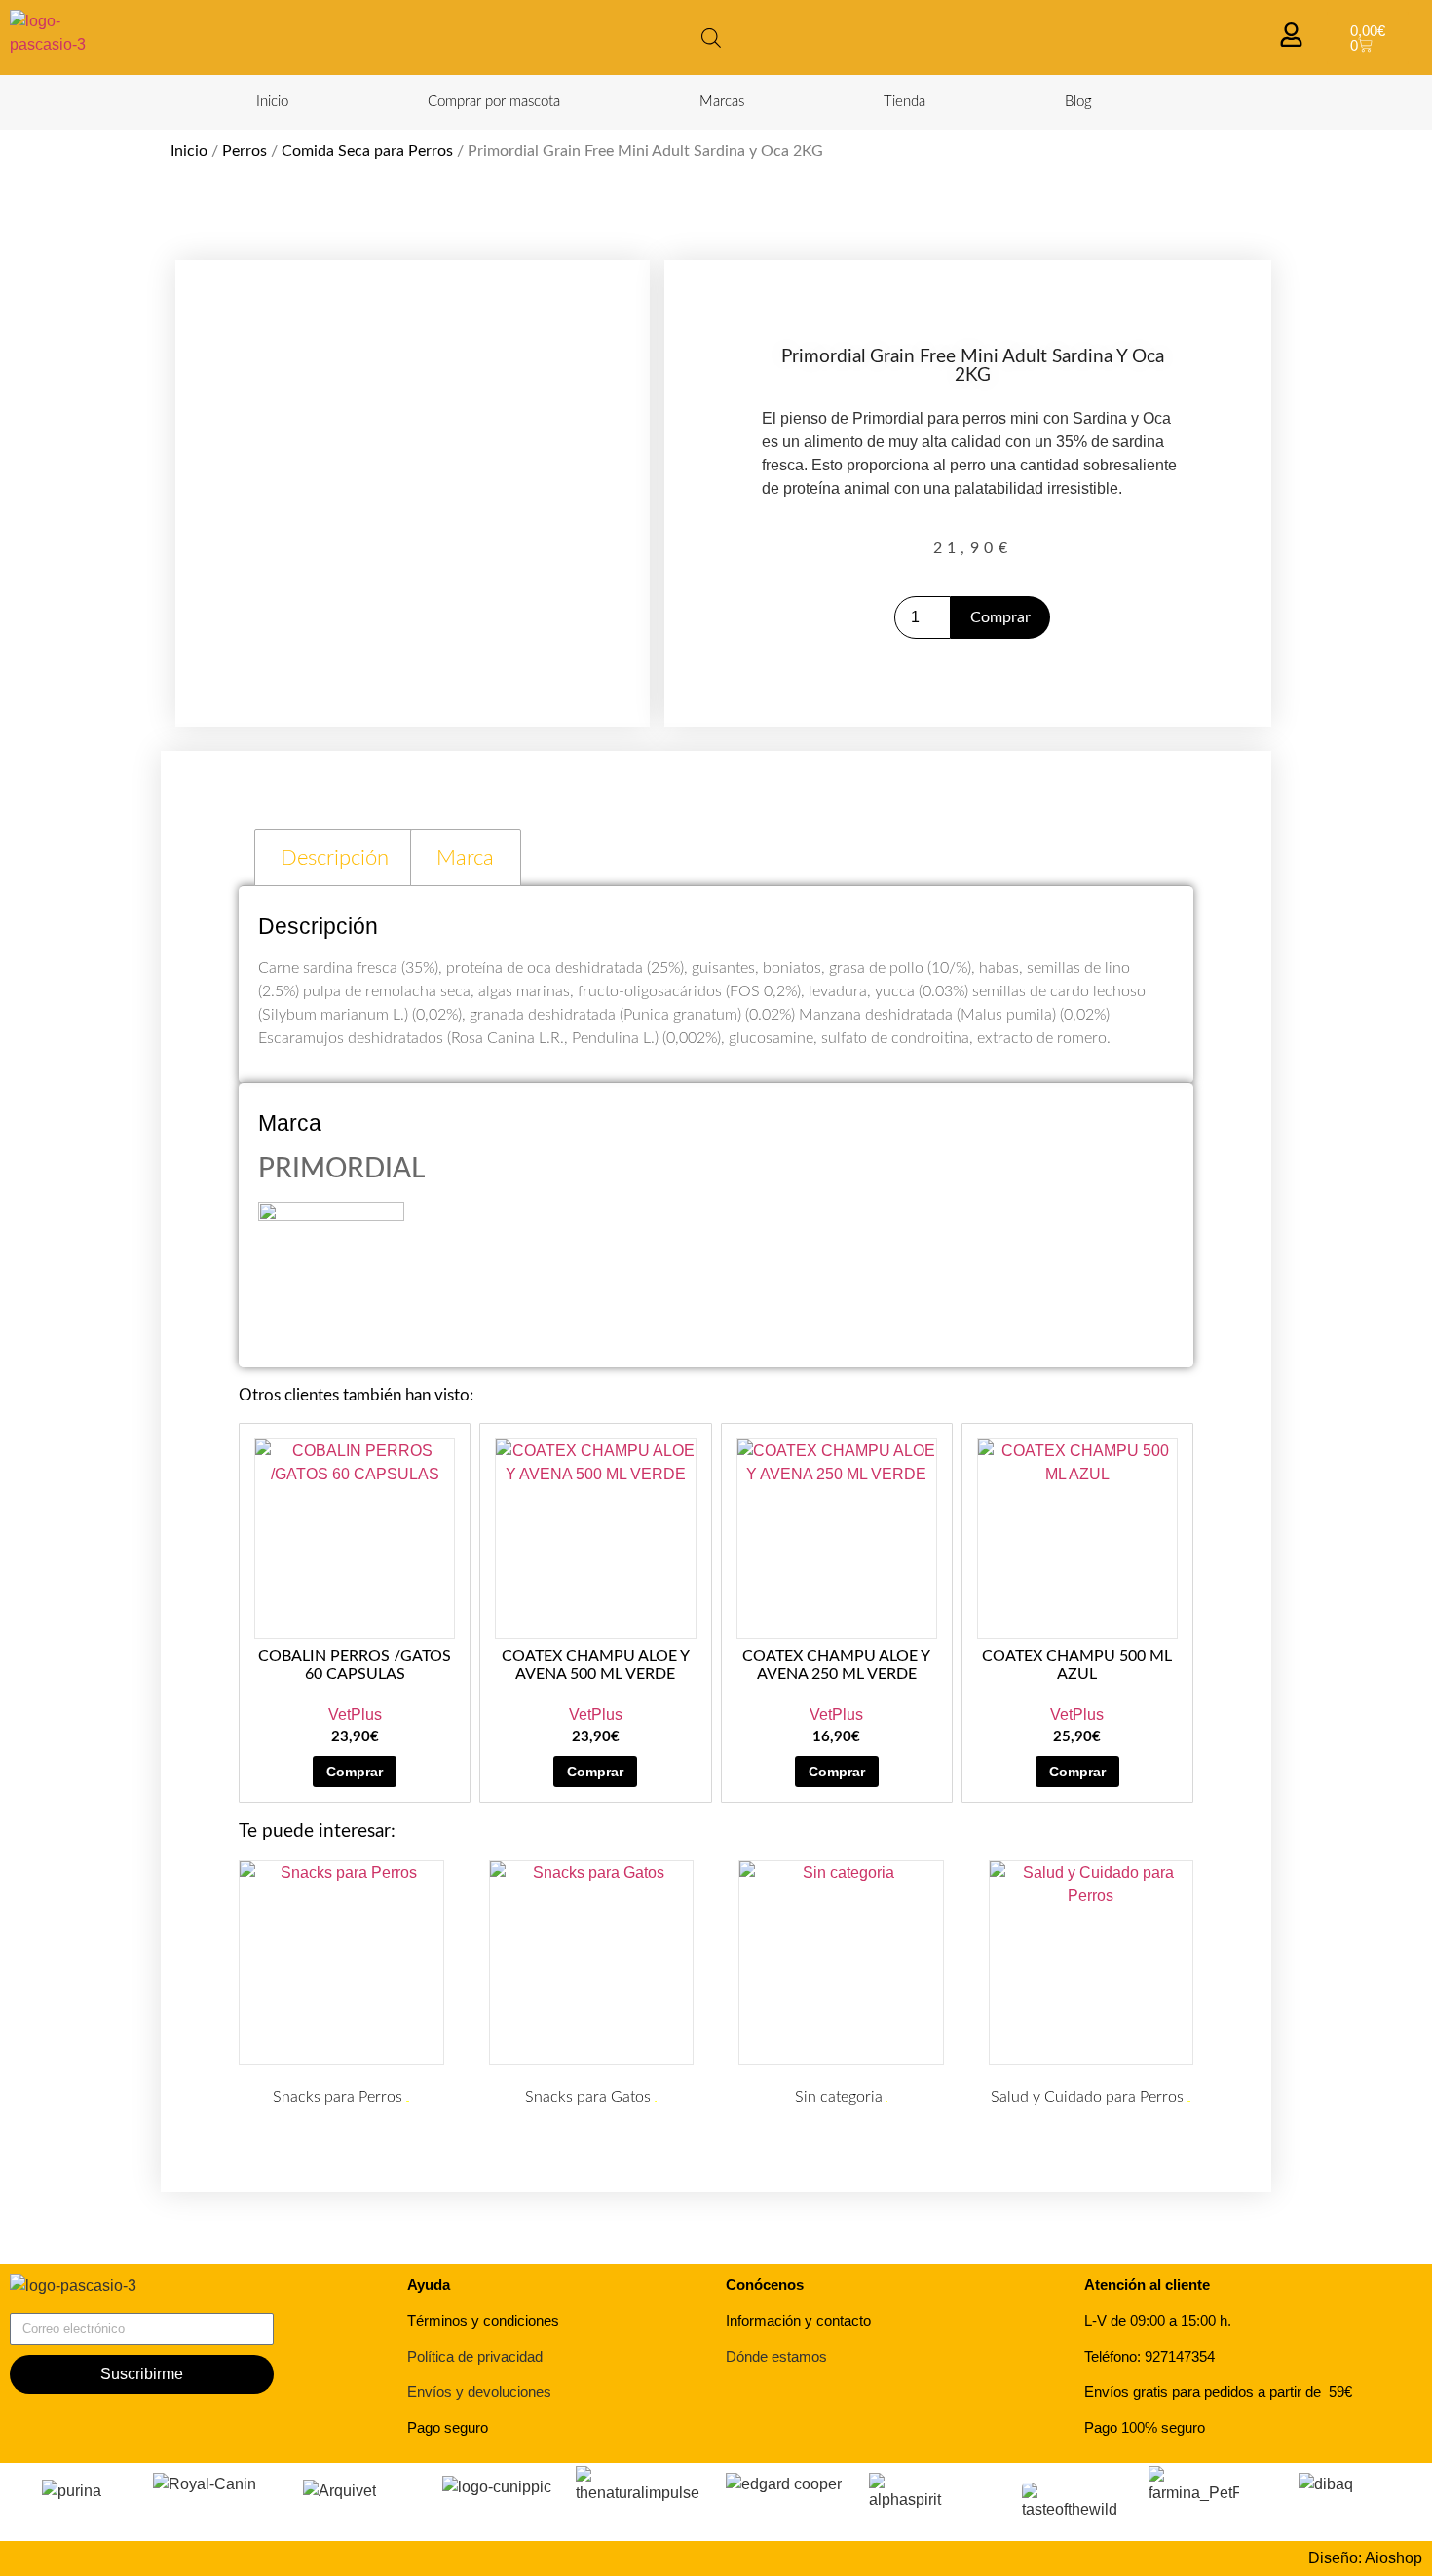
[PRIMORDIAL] (331, 1216)
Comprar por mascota (494, 102)
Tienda (904, 102)
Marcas (722, 102)
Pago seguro (448, 2427)
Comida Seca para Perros (367, 151)
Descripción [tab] (335, 858)
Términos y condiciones (483, 2320)
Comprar (1000, 617)
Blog (1078, 102)
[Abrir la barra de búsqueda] (711, 38)
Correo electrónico (74, 2305)
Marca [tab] (465, 858)
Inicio (272, 102)
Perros (245, 151)
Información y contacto (798, 2320)
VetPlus (355, 1715)
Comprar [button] (355, 1772)
